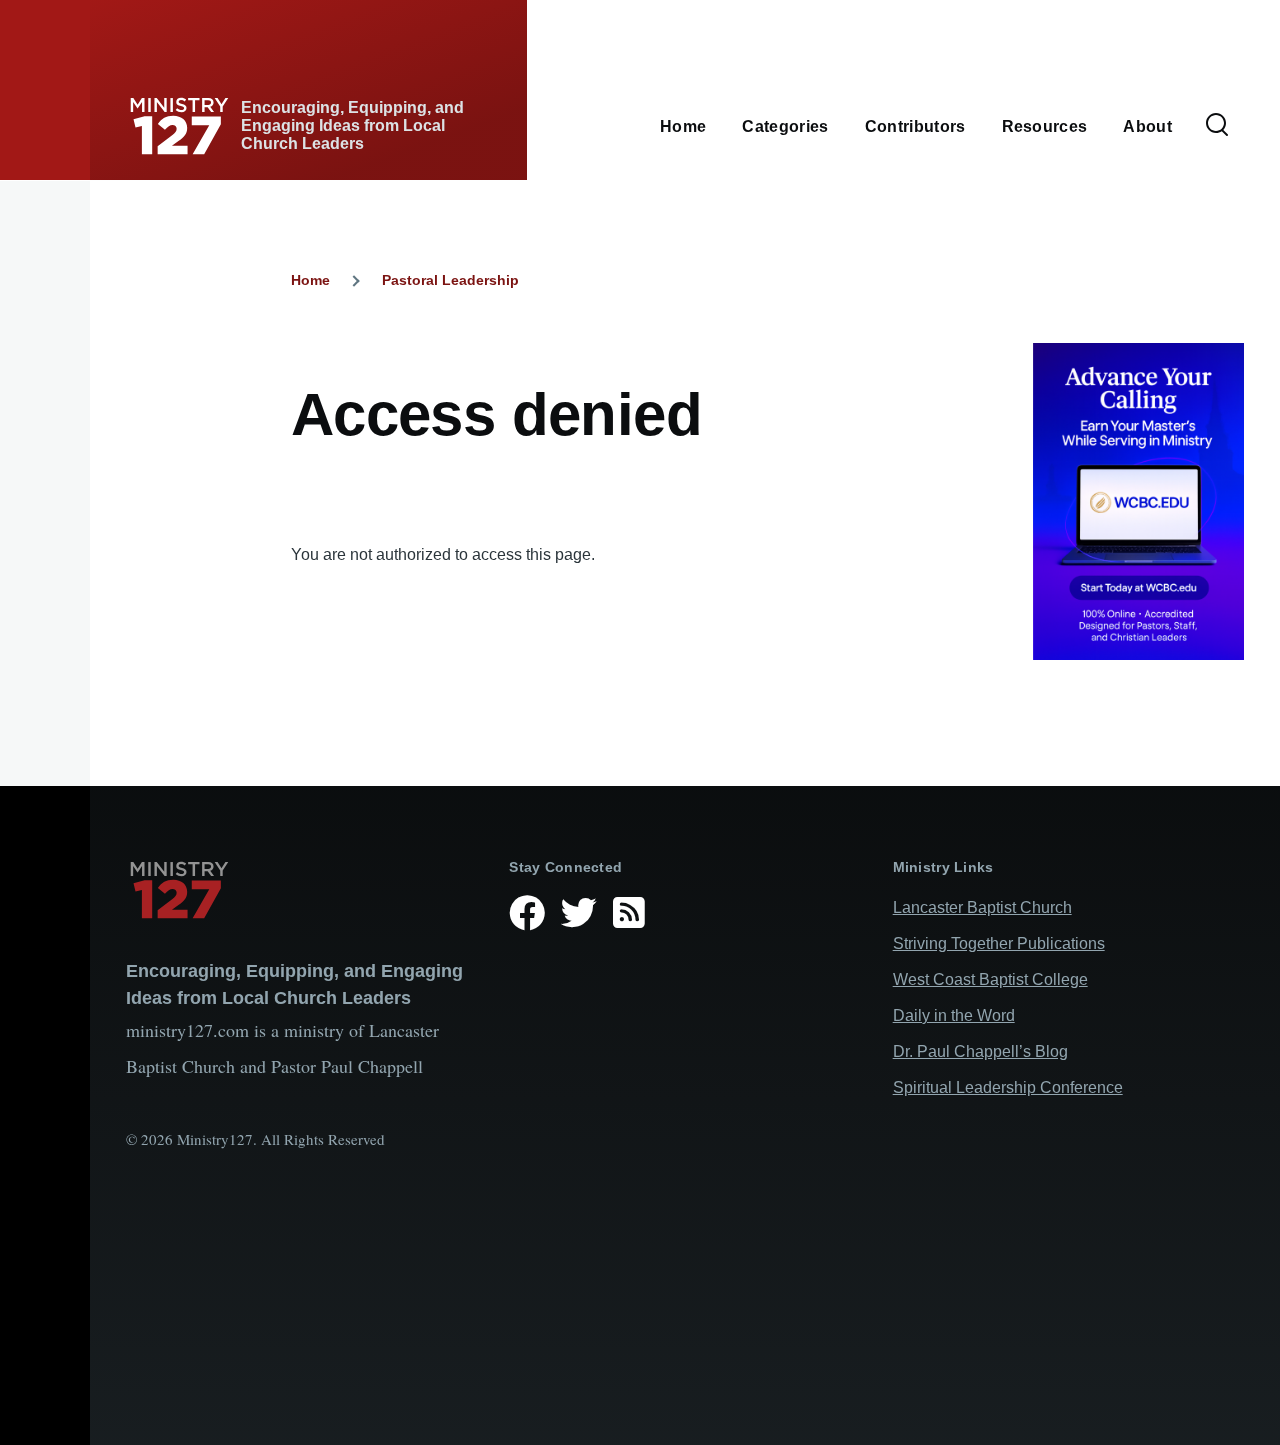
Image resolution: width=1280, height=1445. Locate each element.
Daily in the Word (954, 1015)
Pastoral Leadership (450, 280)
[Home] (301, 890)
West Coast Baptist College (990, 979)
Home (310, 280)
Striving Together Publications (999, 943)
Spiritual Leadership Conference (1008, 1087)
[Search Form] (1217, 126)
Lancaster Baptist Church (982, 907)
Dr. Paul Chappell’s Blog (980, 1051)
